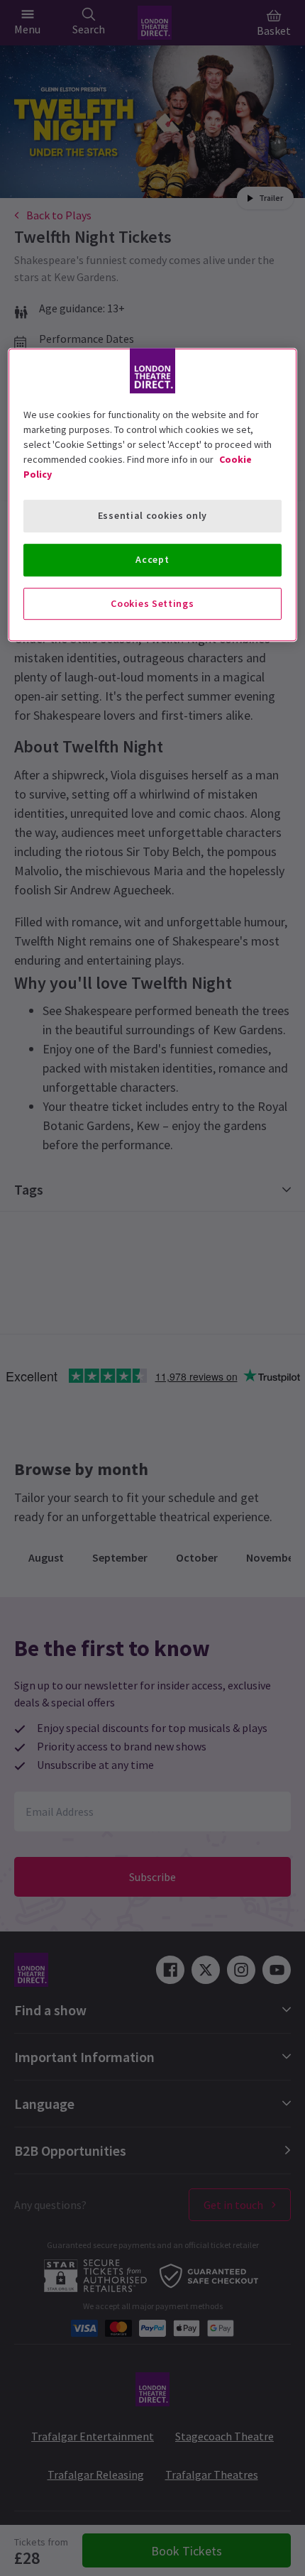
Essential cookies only (152, 516)
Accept (152, 559)
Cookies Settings (152, 603)
